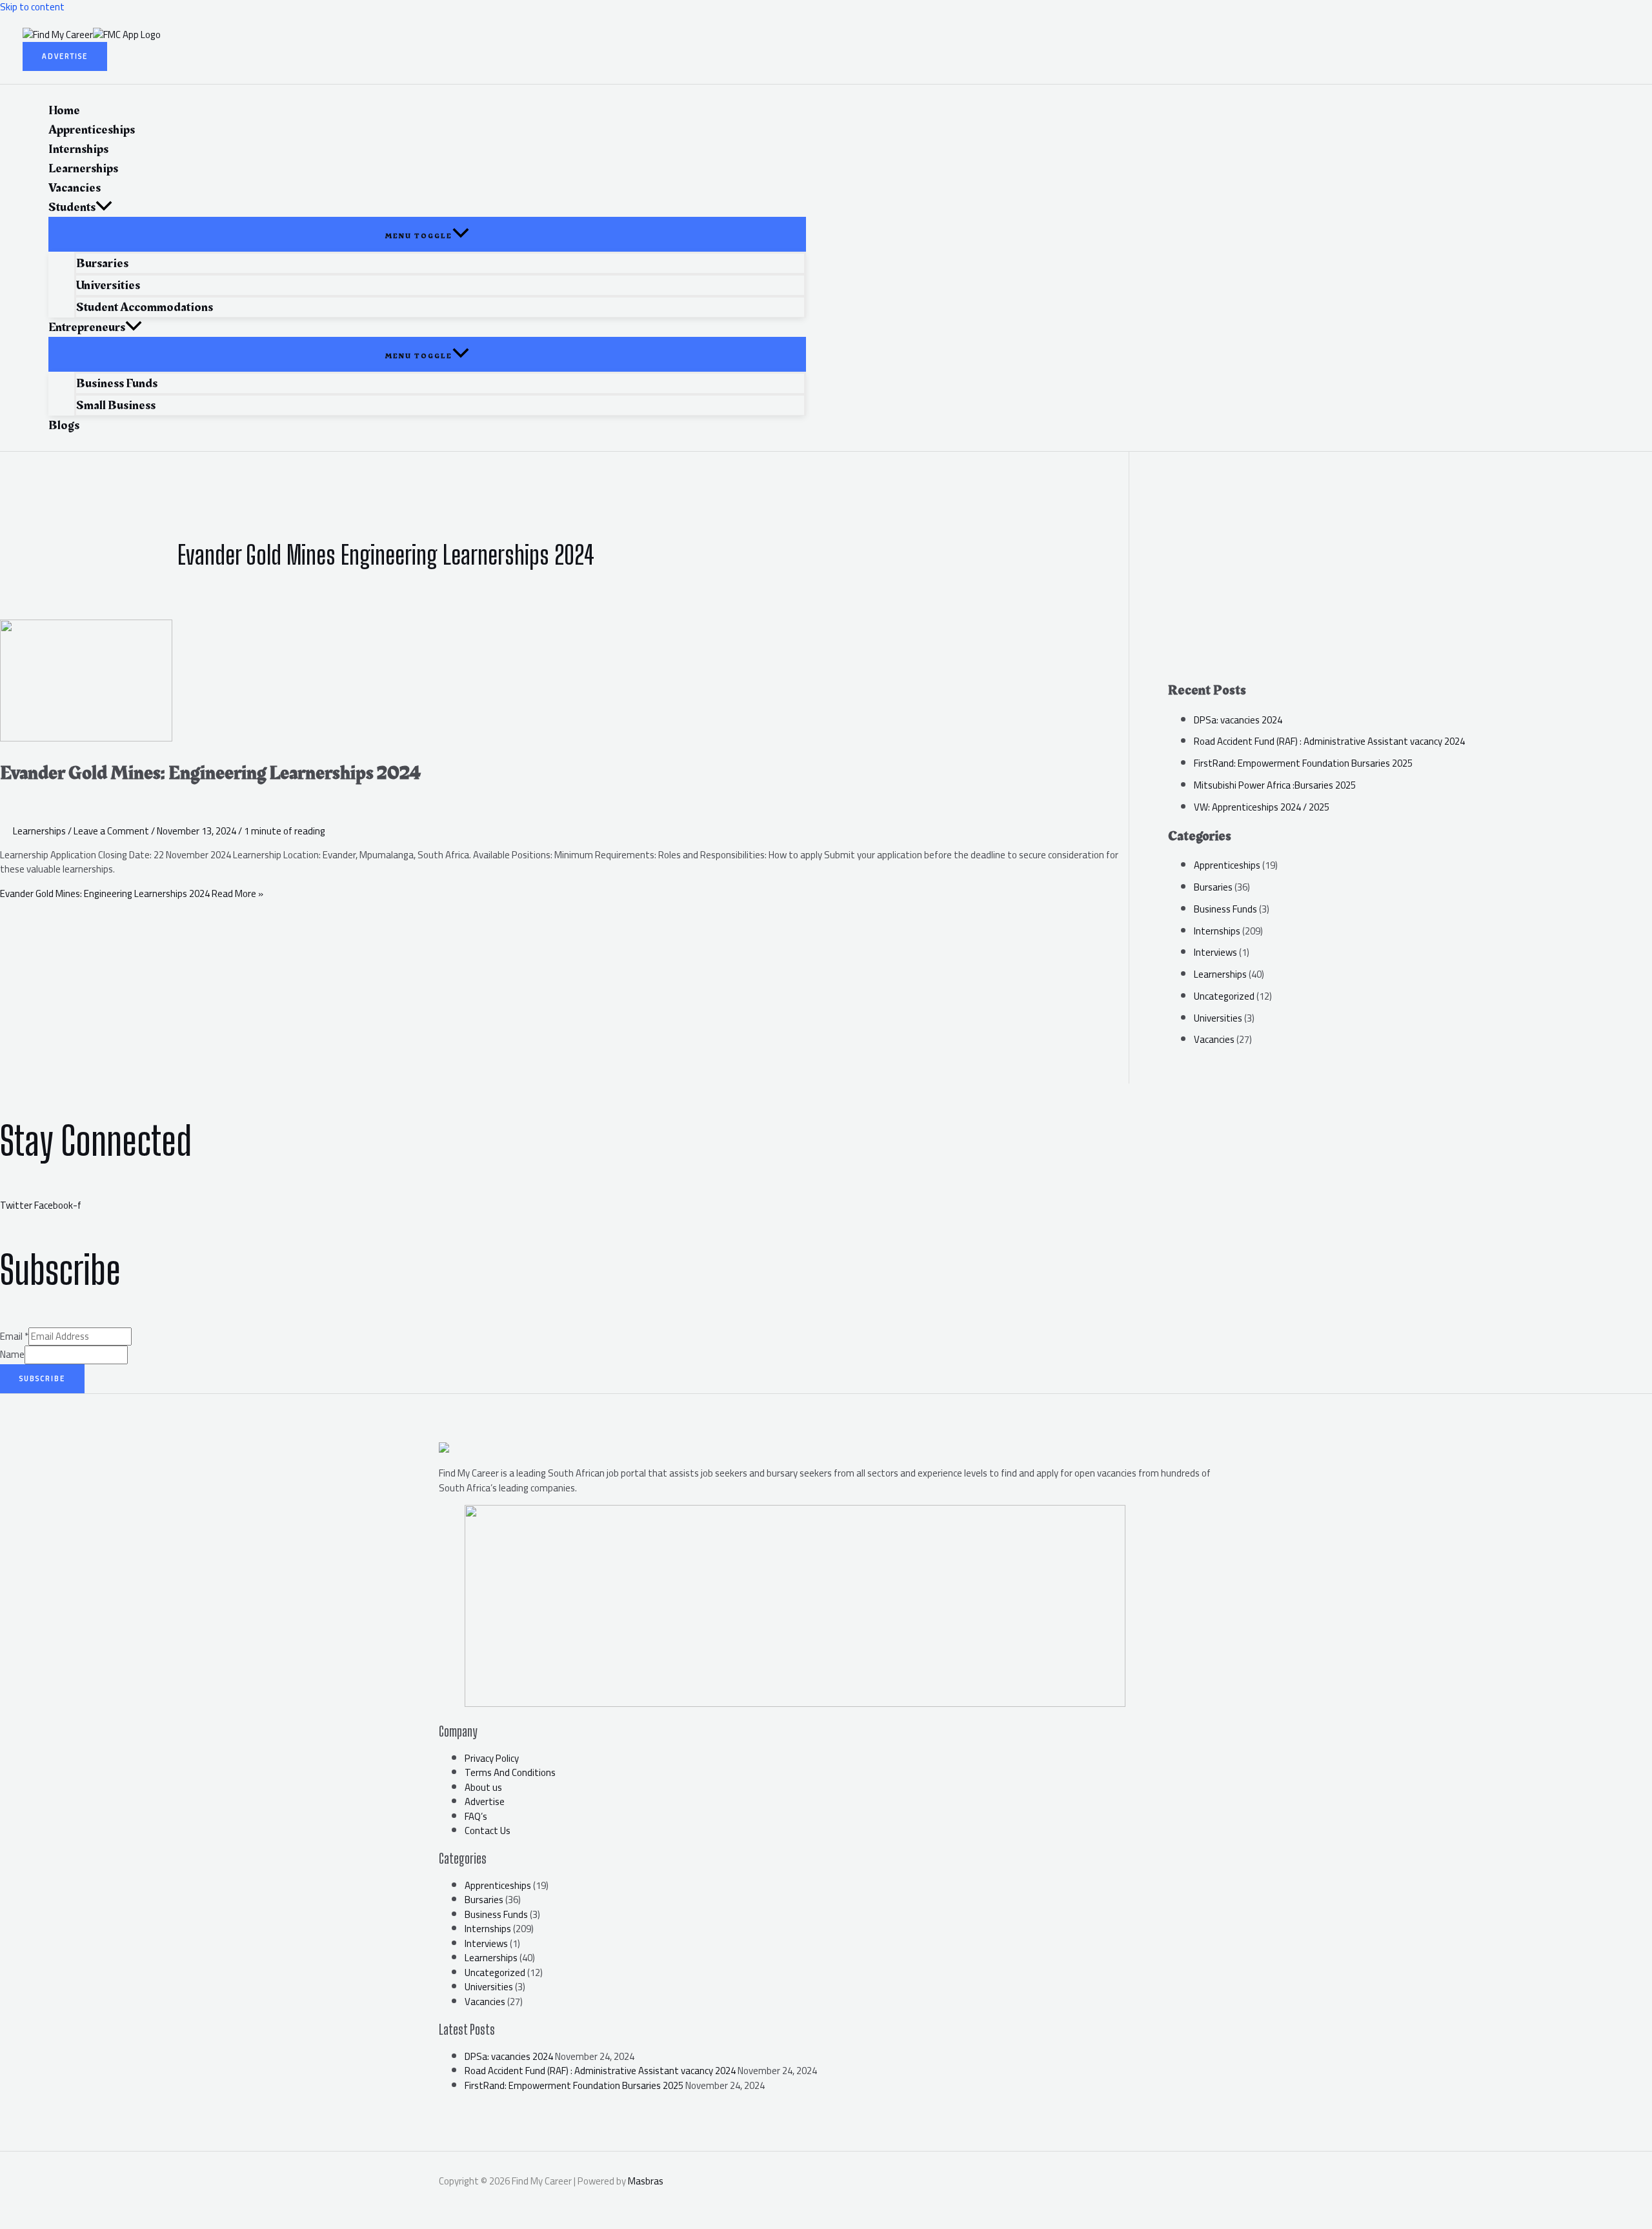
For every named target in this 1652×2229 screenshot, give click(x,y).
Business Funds (1225, 909)
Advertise (485, 1801)
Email (14, 1336)
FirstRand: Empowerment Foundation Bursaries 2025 (1303, 763)
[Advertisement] (1410, 581)
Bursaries (1213, 887)
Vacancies (1214, 1039)
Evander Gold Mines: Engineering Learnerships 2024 (210, 773)
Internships (1217, 931)
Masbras (646, 2181)
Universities (1218, 1018)
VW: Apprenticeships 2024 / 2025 (1262, 807)
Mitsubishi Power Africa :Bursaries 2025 (1275, 785)
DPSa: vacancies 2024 (1238, 720)
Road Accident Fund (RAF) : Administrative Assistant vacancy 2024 (1329, 741)
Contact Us (488, 1831)
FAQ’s (476, 1816)
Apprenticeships (1227, 865)
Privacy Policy (492, 1758)
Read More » (132, 893)
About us (483, 1787)
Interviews (1215, 952)
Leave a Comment (111, 831)
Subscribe (42, 1378)
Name (12, 1354)
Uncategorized (1224, 996)
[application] (104, 207)
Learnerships (39, 831)
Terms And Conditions (510, 1772)
